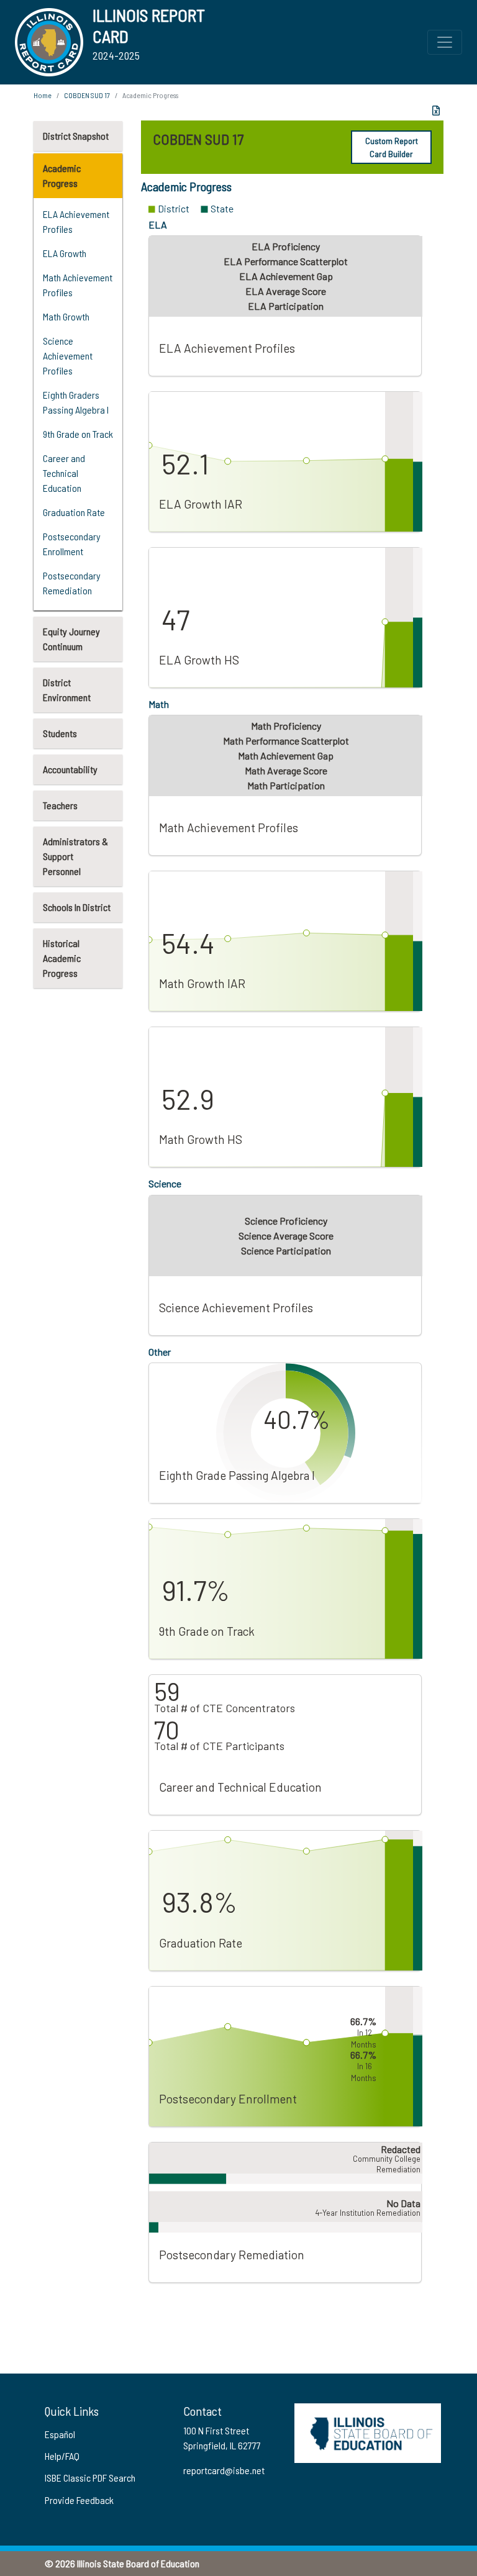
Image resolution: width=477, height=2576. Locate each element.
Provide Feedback (79, 2500)
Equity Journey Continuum (71, 639)
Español (60, 2434)
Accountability (70, 769)
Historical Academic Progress (62, 958)
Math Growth (66, 316)
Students (60, 733)
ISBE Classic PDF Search (90, 2478)
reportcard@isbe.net (224, 2470)
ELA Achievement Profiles (76, 221)
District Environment (67, 690)
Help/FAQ (62, 2456)
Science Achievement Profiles (68, 356)
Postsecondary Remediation (72, 583)
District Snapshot (76, 136)
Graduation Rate (74, 512)
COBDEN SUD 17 (87, 95)
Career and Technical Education (64, 473)
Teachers (60, 805)
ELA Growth (65, 253)
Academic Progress (62, 175)
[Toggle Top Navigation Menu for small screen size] (445, 42)
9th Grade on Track (78, 434)
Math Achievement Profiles (78, 285)
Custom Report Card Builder (392, 147)
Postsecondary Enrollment (72, 544)
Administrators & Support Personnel (75, 856)
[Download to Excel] (436, 111)
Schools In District (77, 907)
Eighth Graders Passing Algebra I (76, 402)
